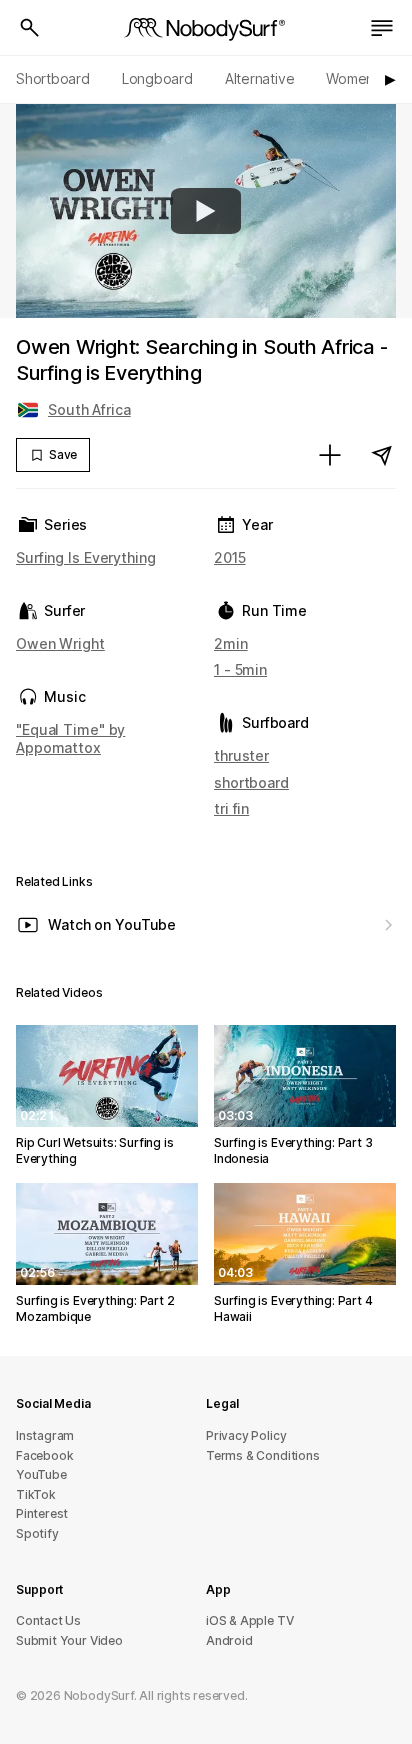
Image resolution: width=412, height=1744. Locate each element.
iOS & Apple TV (249, 1620)
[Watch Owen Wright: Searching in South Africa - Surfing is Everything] (206, 211)
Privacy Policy (246, 1435)
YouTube (41, 1474)
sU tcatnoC (48, 1620)
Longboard (157, 78)
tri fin (231, 808)
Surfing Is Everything (86, 557)
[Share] (382, 455)
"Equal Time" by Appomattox (70, 738)
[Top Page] (206, 28)
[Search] (30, 28)
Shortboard (53, 78)
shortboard (251, 782)
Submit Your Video (69, 1640)
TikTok (36, 1494)
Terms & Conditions (263, 1455)
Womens (353, 78)
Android (229, 1640)
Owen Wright (60, 643)
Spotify (37, 1533)
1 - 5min (240, 669)
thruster (241, 755)
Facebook (44, 1455)
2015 (230, 557)
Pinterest (42, 1513)
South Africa (89, 409)
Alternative (260, 78)
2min (231, 643)
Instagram (45, 1435)
